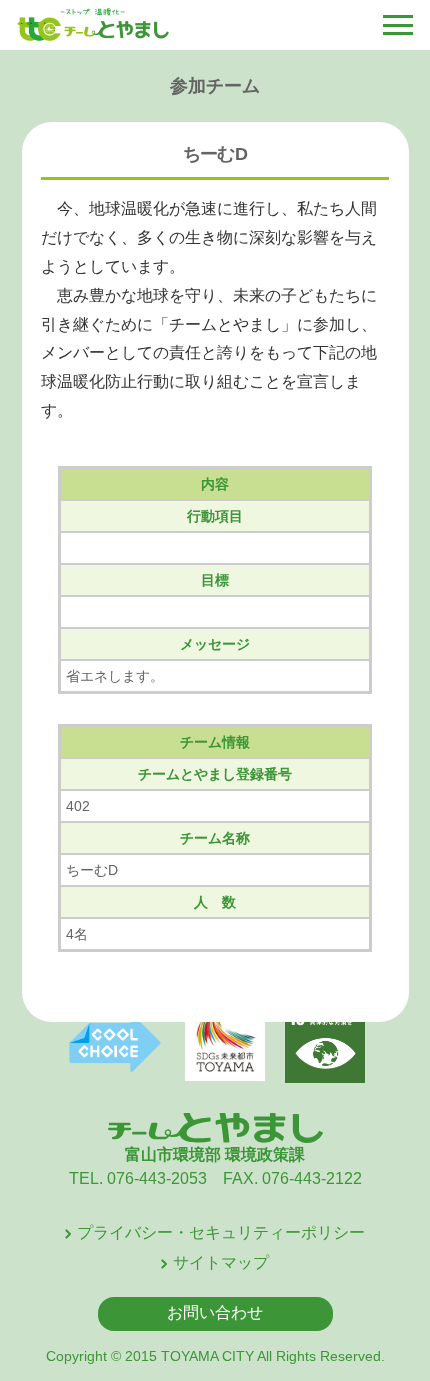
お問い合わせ (215, 1312)
